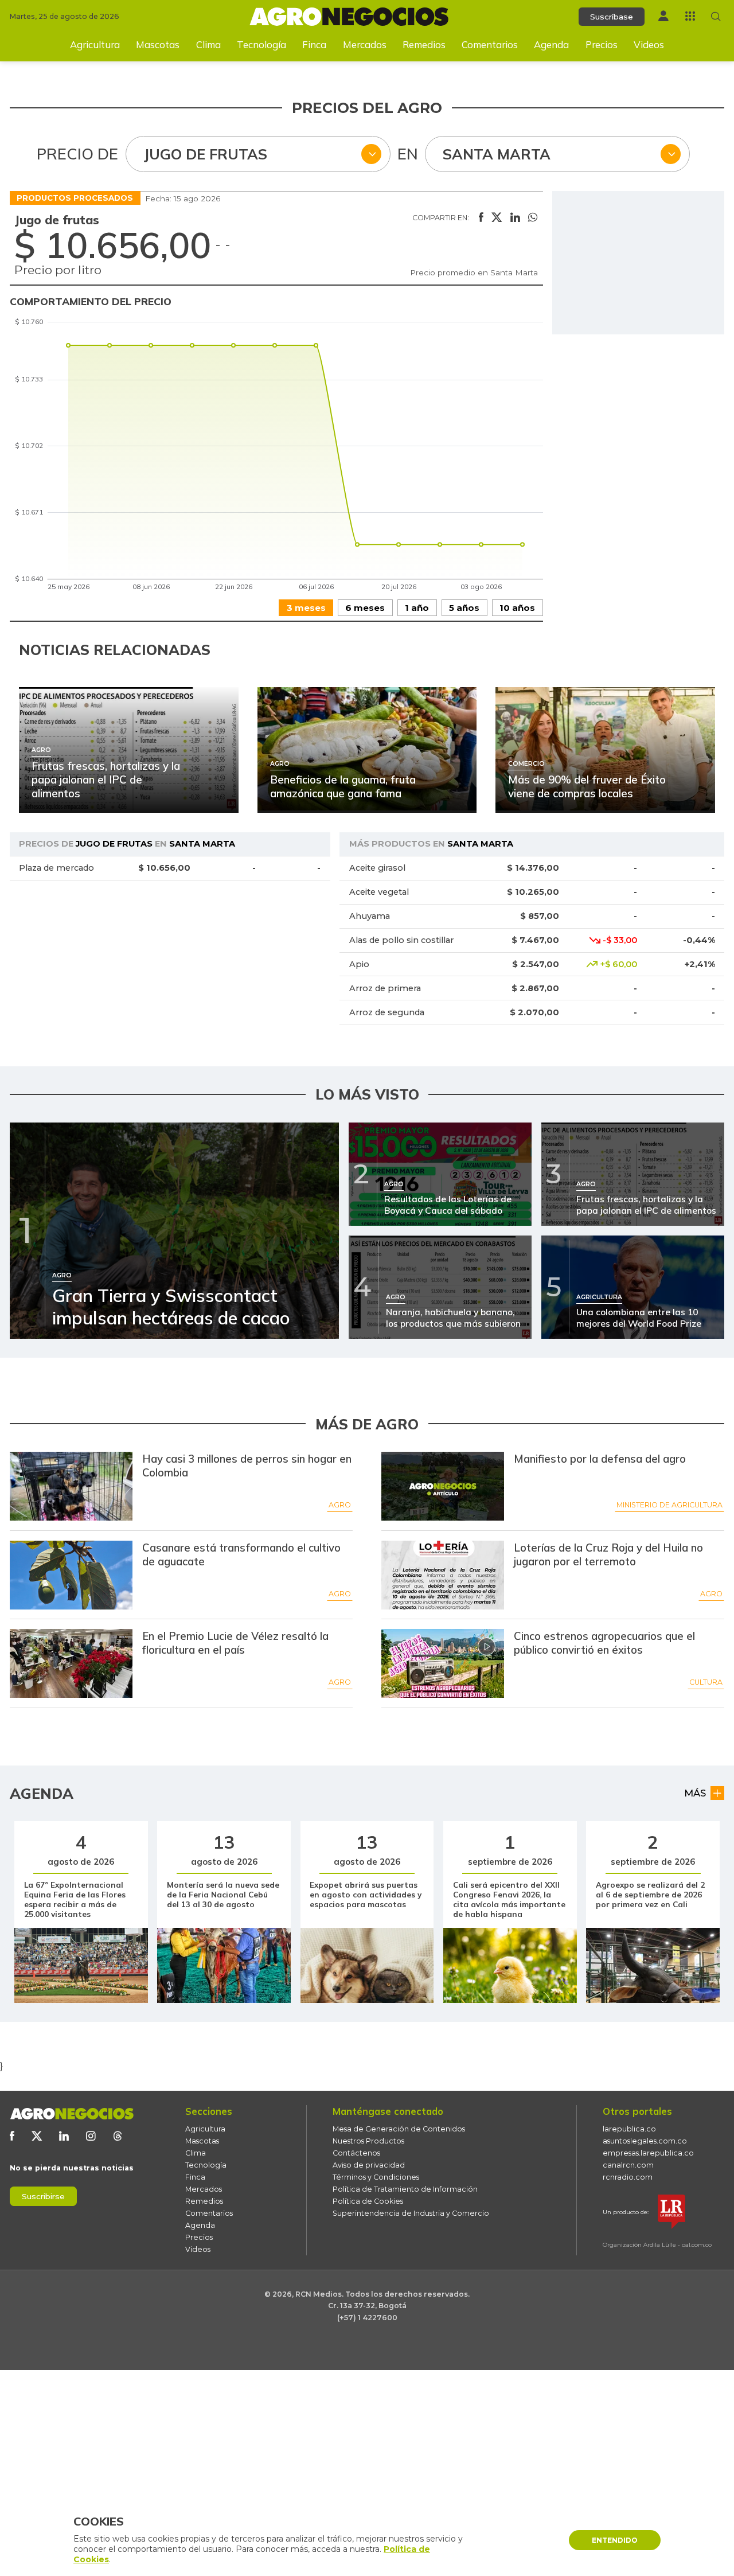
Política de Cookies (368, 2201)
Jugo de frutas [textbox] (205, 154)
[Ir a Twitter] (37, 2136)
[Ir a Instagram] (91, 2136)
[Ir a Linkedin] (64, 2136)
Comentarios (490, 44)
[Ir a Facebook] (12, 2136)
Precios (602, 44)
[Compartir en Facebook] (481, 218)
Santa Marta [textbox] (497, 154)
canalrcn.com (628, 2165)
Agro (340, 1505)
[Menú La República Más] (690, 16)
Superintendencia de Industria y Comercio (411, 2213)
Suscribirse (43, 2196)
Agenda (551, 44)
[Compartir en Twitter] (497, 218)
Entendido (615, 2540)
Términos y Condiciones (376, 2177)
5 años (464, 608)
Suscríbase (612, 17)
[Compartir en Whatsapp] (533, 218)
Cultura (706, 1682)
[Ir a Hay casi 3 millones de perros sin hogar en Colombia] (71, 1486)
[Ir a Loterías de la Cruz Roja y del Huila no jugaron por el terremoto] (443, 1575)
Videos (649, 44)
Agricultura (95, 44)
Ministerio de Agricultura (669, 1505)
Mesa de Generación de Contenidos (399, 2129)
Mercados (365, 44)
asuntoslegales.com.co (645, 2141)
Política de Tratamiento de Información (405, 2189)
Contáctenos (356, 2153)
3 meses (306, 608)
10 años (517, 608)
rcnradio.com (628, 2177)
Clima (208, 44)
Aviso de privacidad (369, 2165)
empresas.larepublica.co (648, 2153)
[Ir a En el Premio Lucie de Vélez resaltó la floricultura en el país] (71, 1663)
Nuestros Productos (368, 2141)
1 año (417, 608)
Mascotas (158, 44)
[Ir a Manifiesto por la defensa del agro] (443, 1486)
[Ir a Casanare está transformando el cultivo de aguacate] (71, 1575)
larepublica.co (629, 2129)
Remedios (424, 44)
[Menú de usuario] (663, 16)
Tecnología (261, 44)
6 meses (365, 608)
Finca (314, 44)
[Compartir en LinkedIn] (515, 218)
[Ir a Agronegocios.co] (72, 2114)
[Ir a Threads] (118, 2136)
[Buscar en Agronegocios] (716, 16)
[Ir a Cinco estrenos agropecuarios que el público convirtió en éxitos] (443, 1663)
